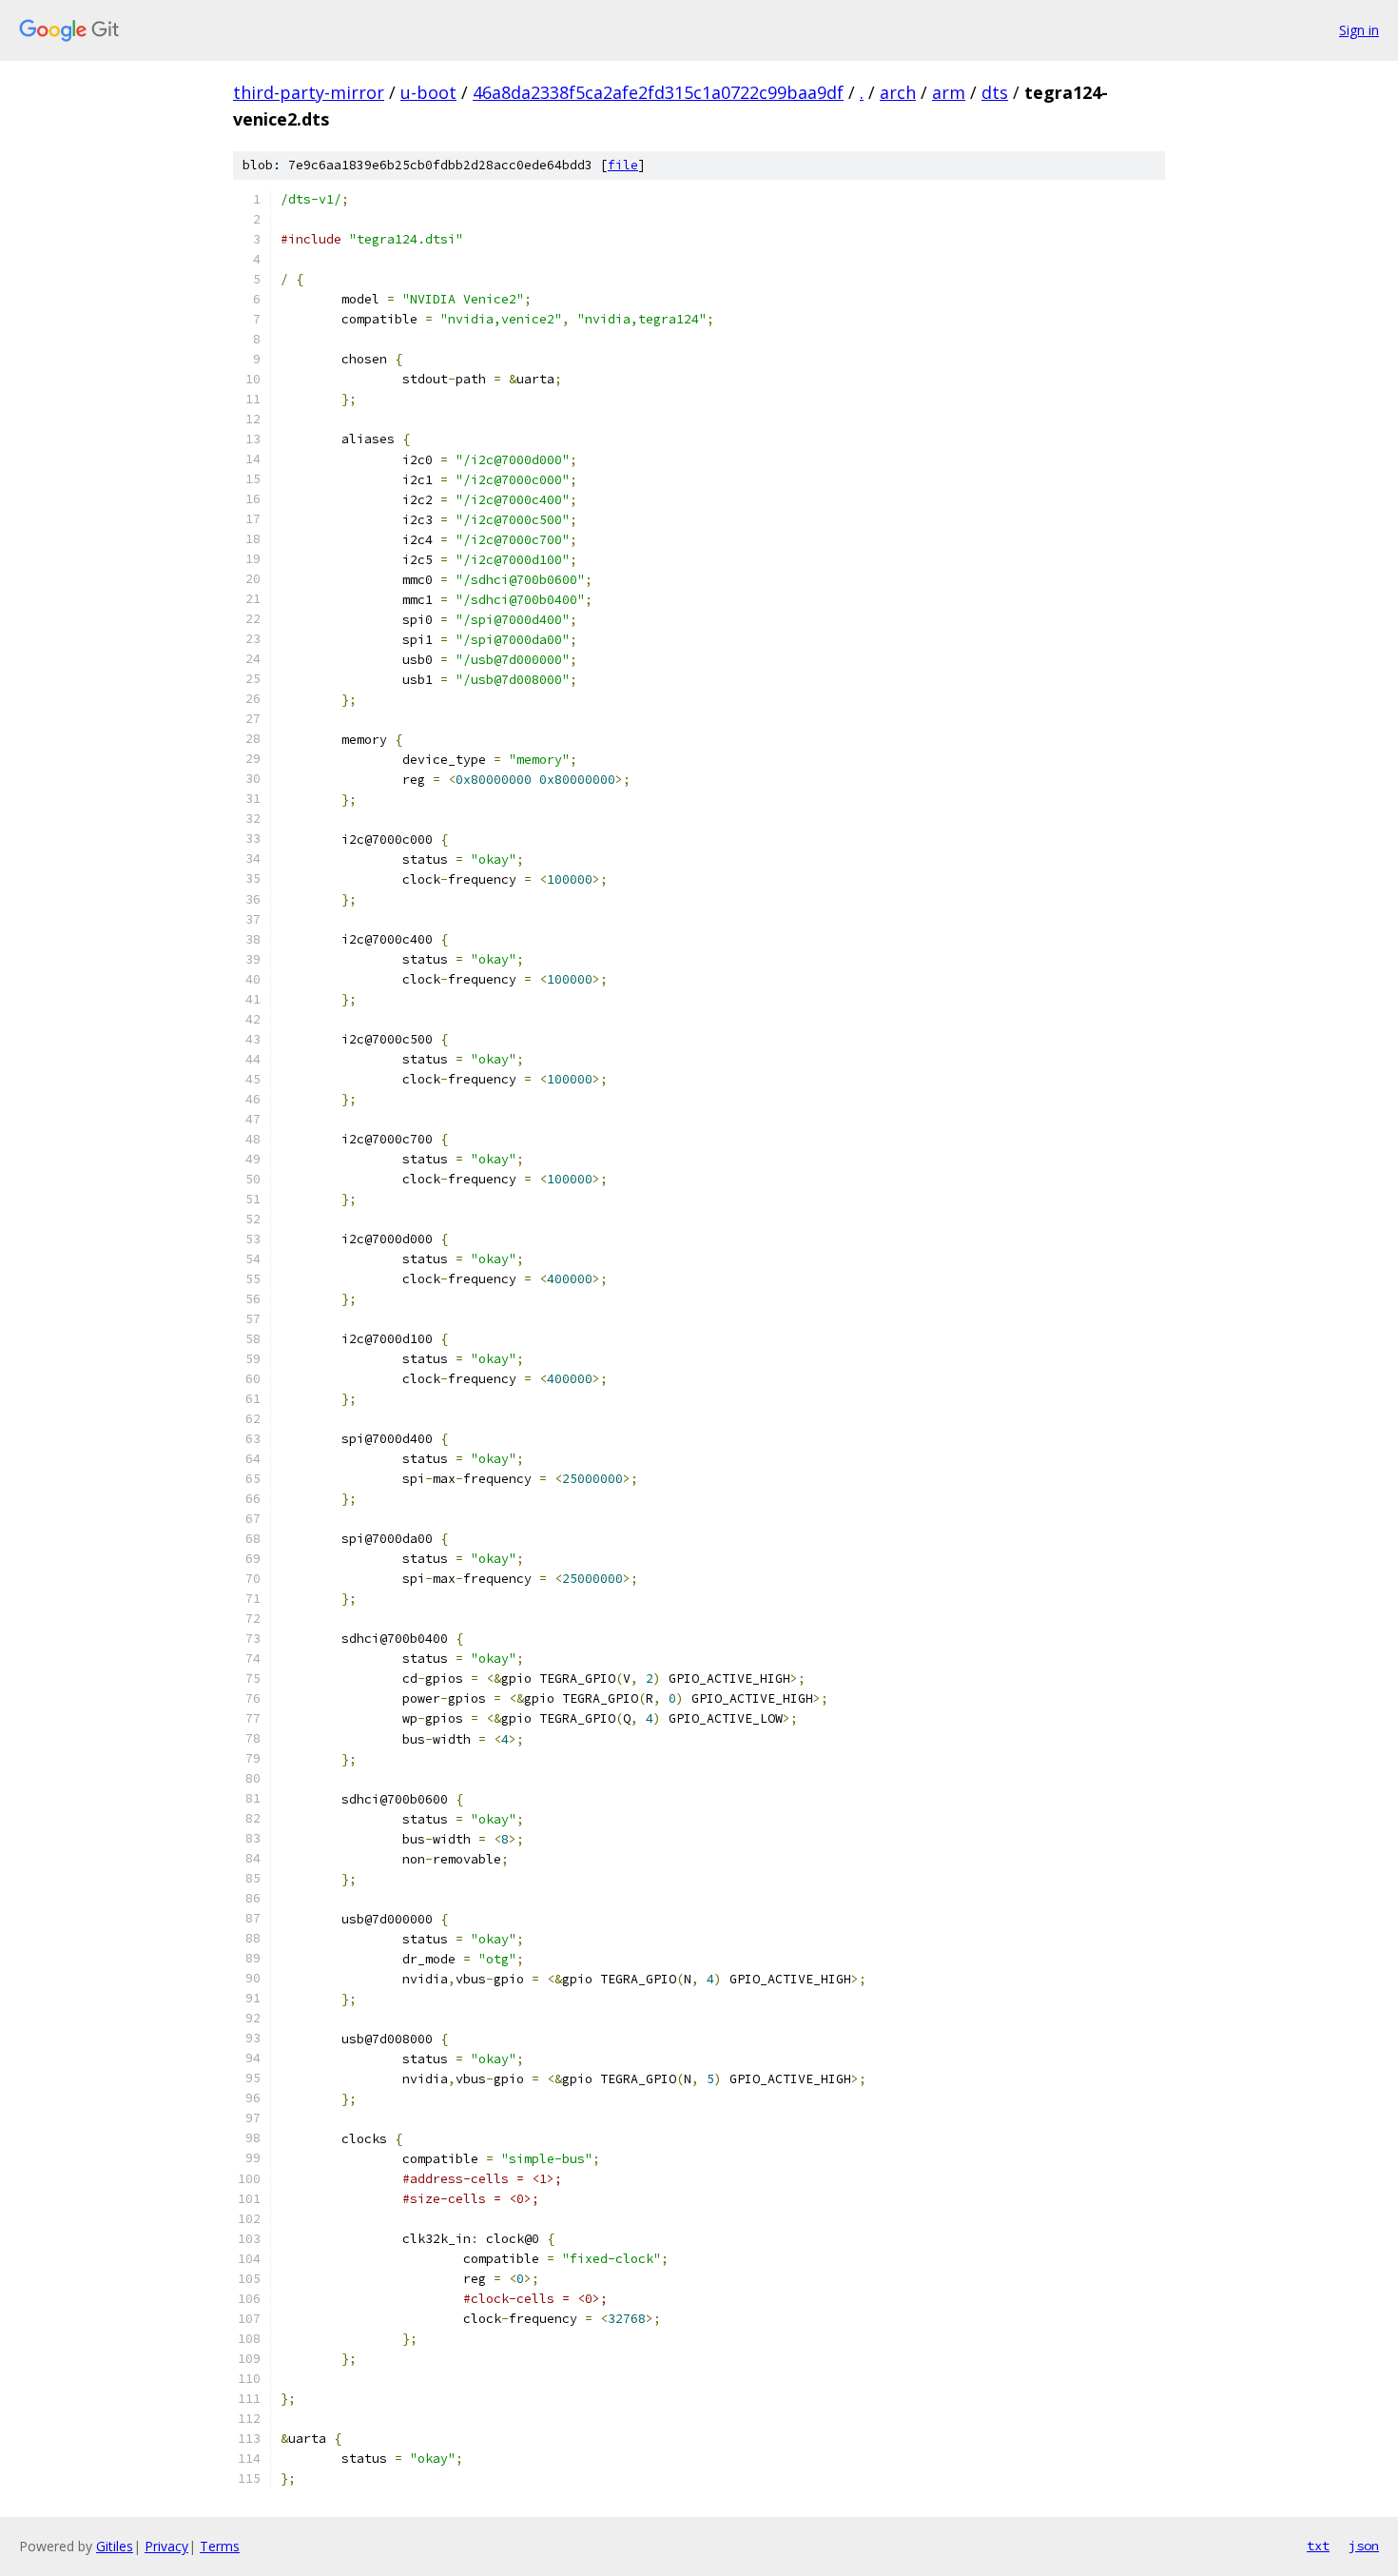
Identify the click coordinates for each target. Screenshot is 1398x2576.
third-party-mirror (309, 92)
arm (949, 92)
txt (1318, 2546)
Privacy (166, 2546)
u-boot (428, 92)
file (623, 165)
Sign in (1359, 30)
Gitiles (115, 2546)
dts (995, 92)
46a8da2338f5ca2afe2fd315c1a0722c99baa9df (658, 92)
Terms (220, 2546)
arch (898, 92)
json (1364, 2546)
